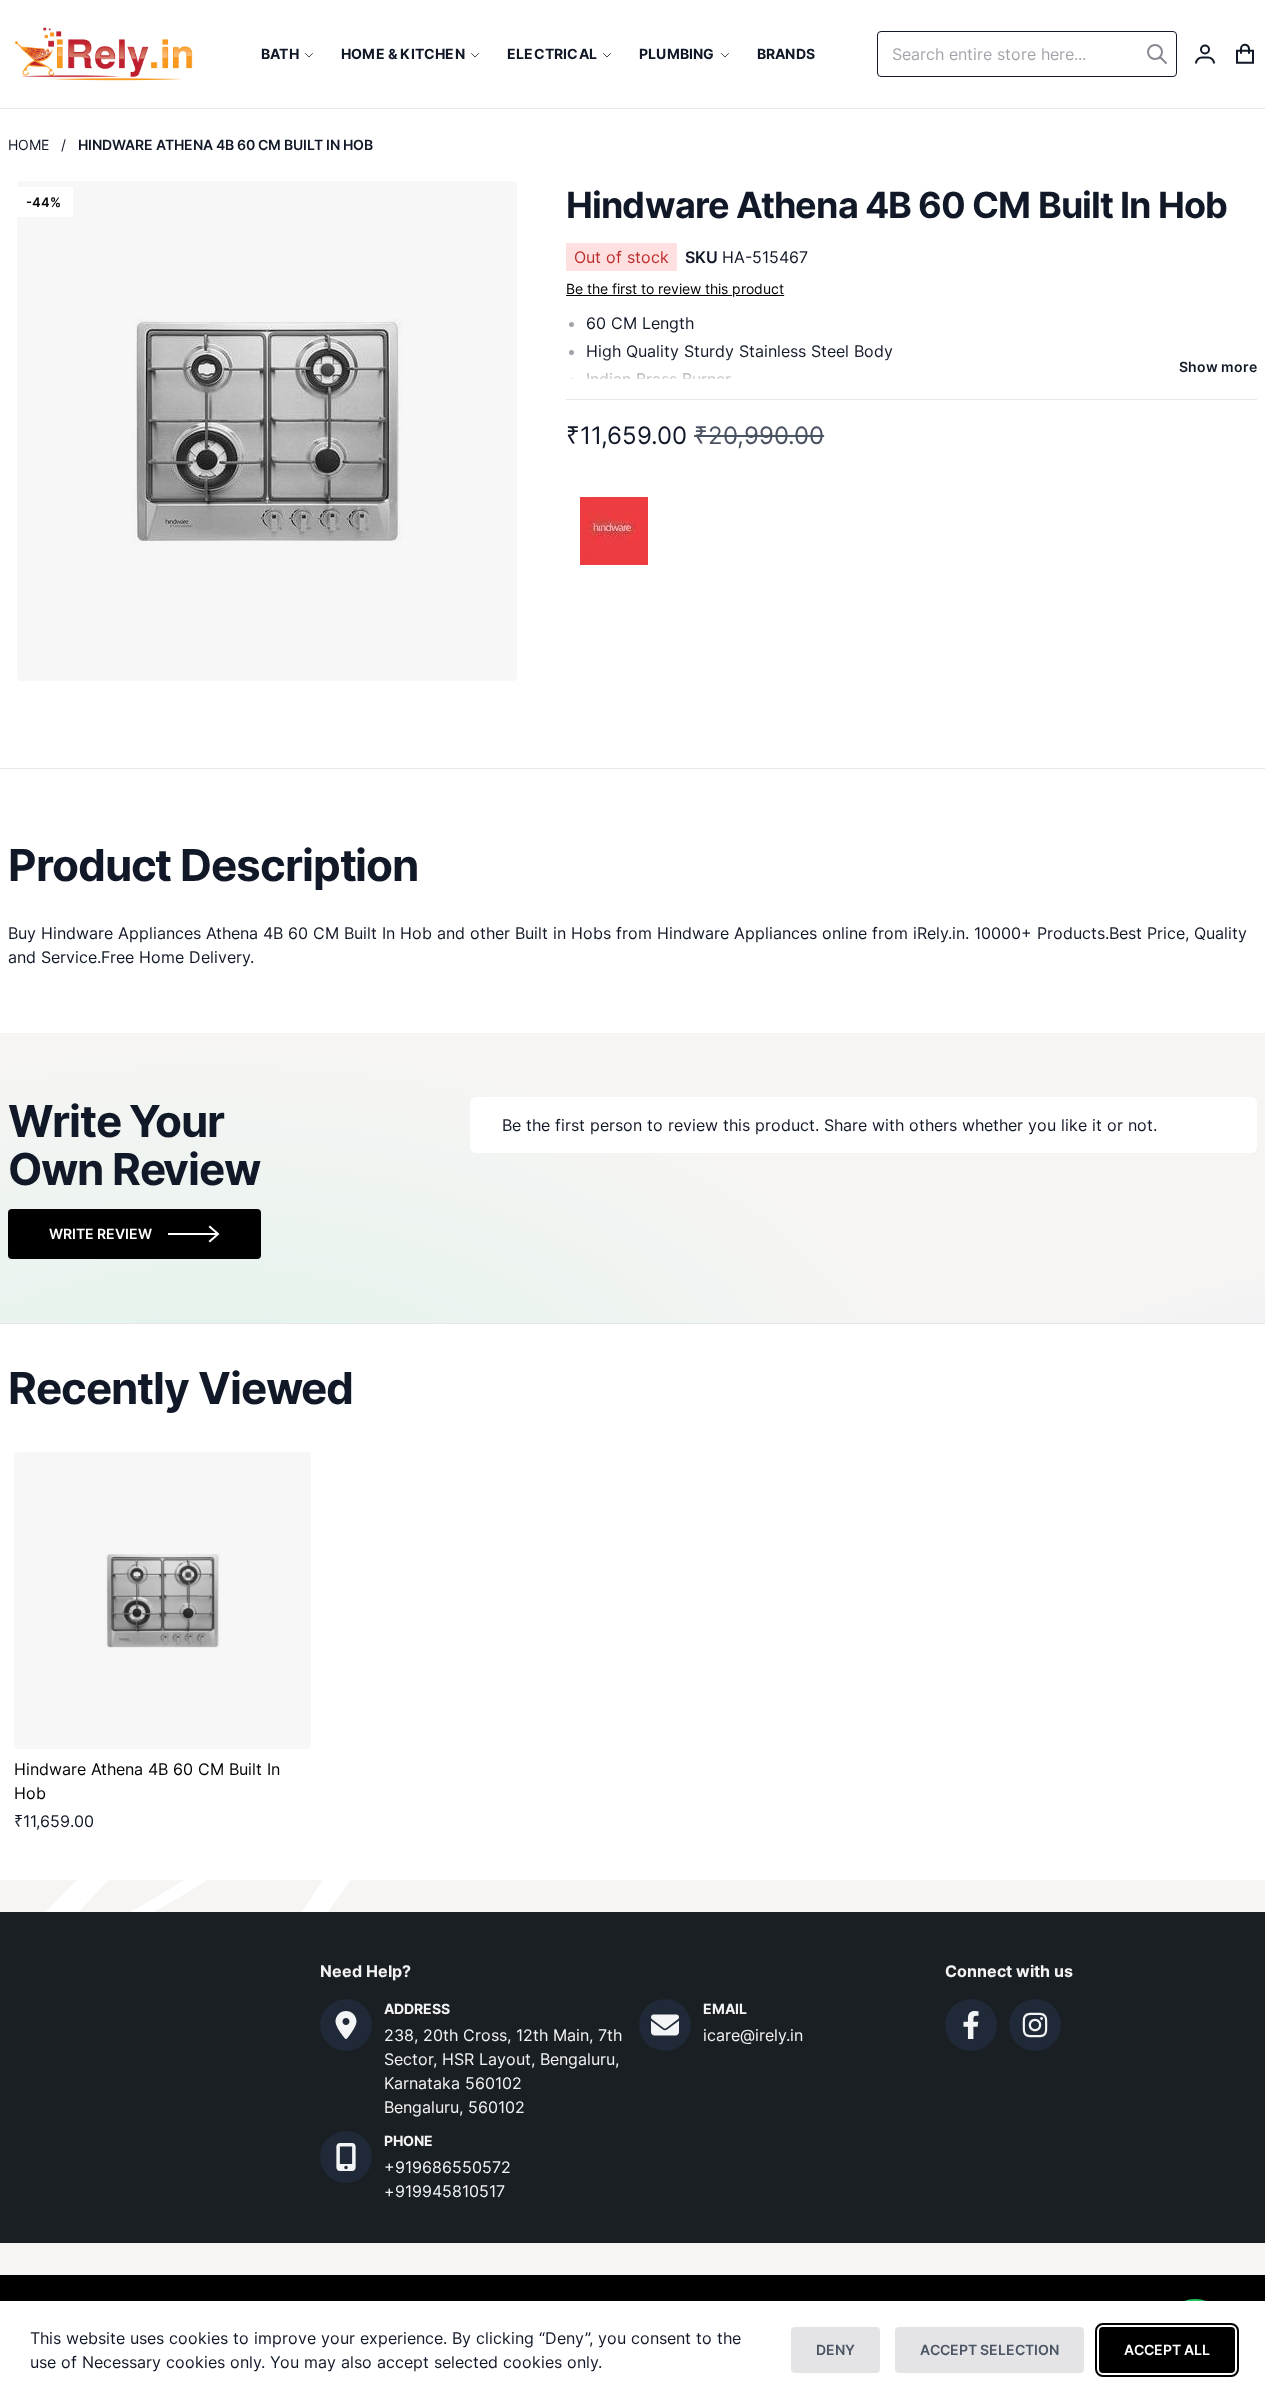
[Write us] (665, 2025)
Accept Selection (989, 2349)
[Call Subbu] (346, 2157)
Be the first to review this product (675, 288)
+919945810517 (444, 2191)
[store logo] (103, 54)
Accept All (1167, 2349)
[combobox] (1027, 54)
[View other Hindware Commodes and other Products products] (615, 529)
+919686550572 (447, 2167)
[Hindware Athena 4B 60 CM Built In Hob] (162, 1600)
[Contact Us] (346, 2025)
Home (28, 144)
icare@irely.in (753, 2035)
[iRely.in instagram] (1035, 2025)
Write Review (100, 1233)
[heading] (632, 865)
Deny (835, 2349)
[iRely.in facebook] (971, 2025)
